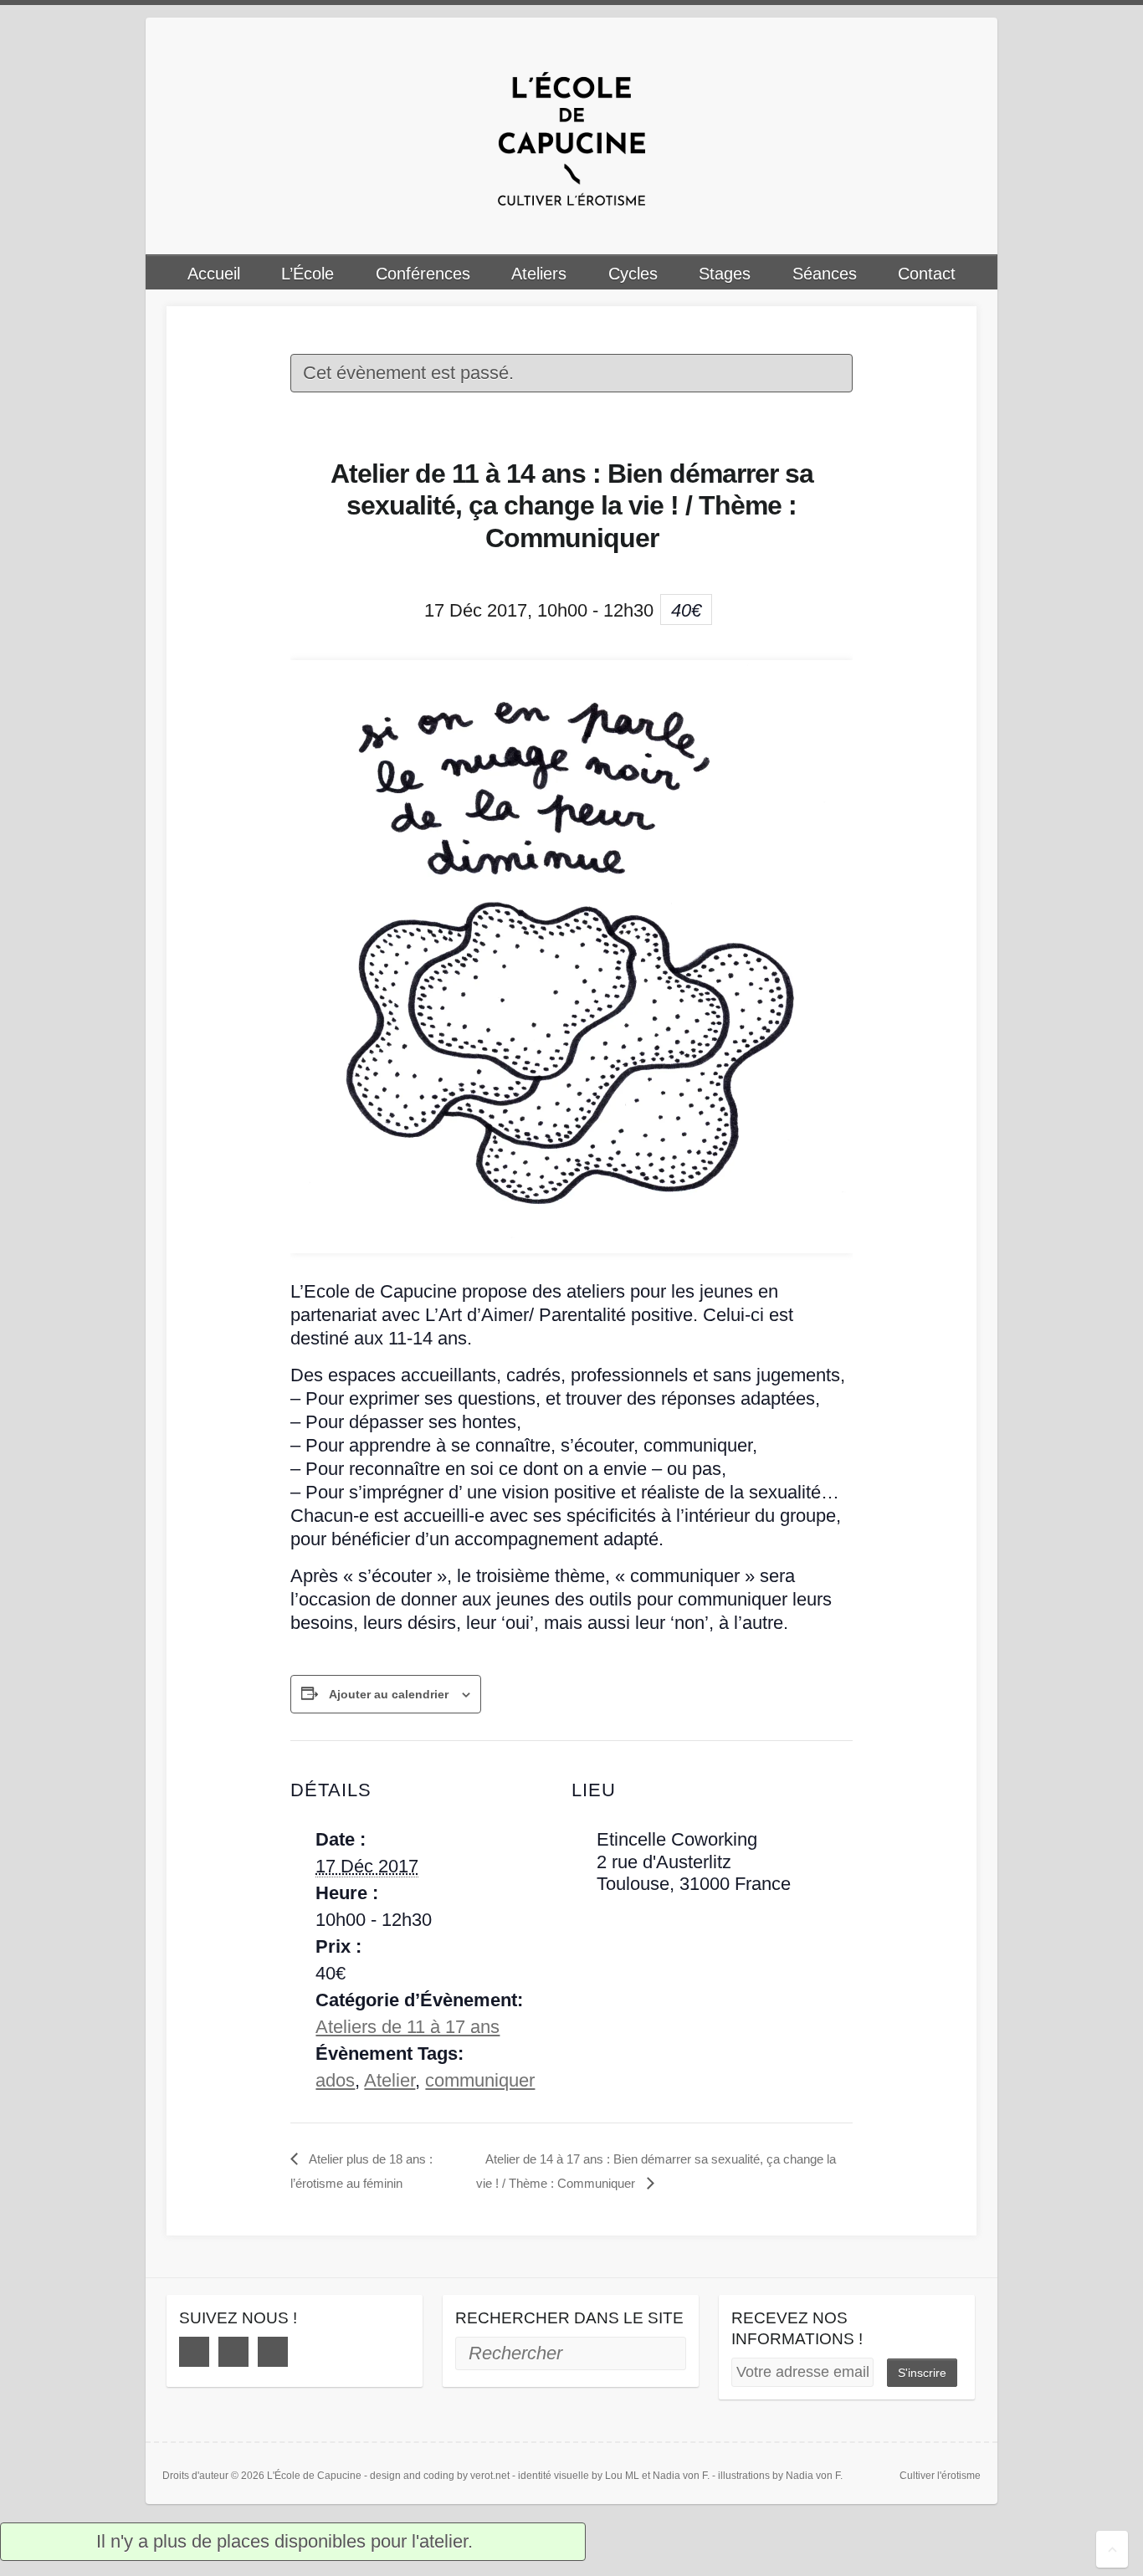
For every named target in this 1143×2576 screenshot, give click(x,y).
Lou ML (622, 2476)
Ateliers (539, 274)
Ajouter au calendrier (389, 1694)
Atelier (390, 2080)
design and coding (412, 2476)
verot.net (490, 2476)
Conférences (423, 274)
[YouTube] (273, 2352)
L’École (308, 274)
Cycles (633, 274)
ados (335, 2080)
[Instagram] (233, 2352)
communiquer (480, 2080)
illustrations (744, 2476)
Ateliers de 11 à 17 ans (407, 2027)
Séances (825, 274)
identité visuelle (554, 2476)
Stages (725, 274)
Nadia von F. (681, 2476)
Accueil (214, 274)
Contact (927, 274)
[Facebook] (194, 2352)
